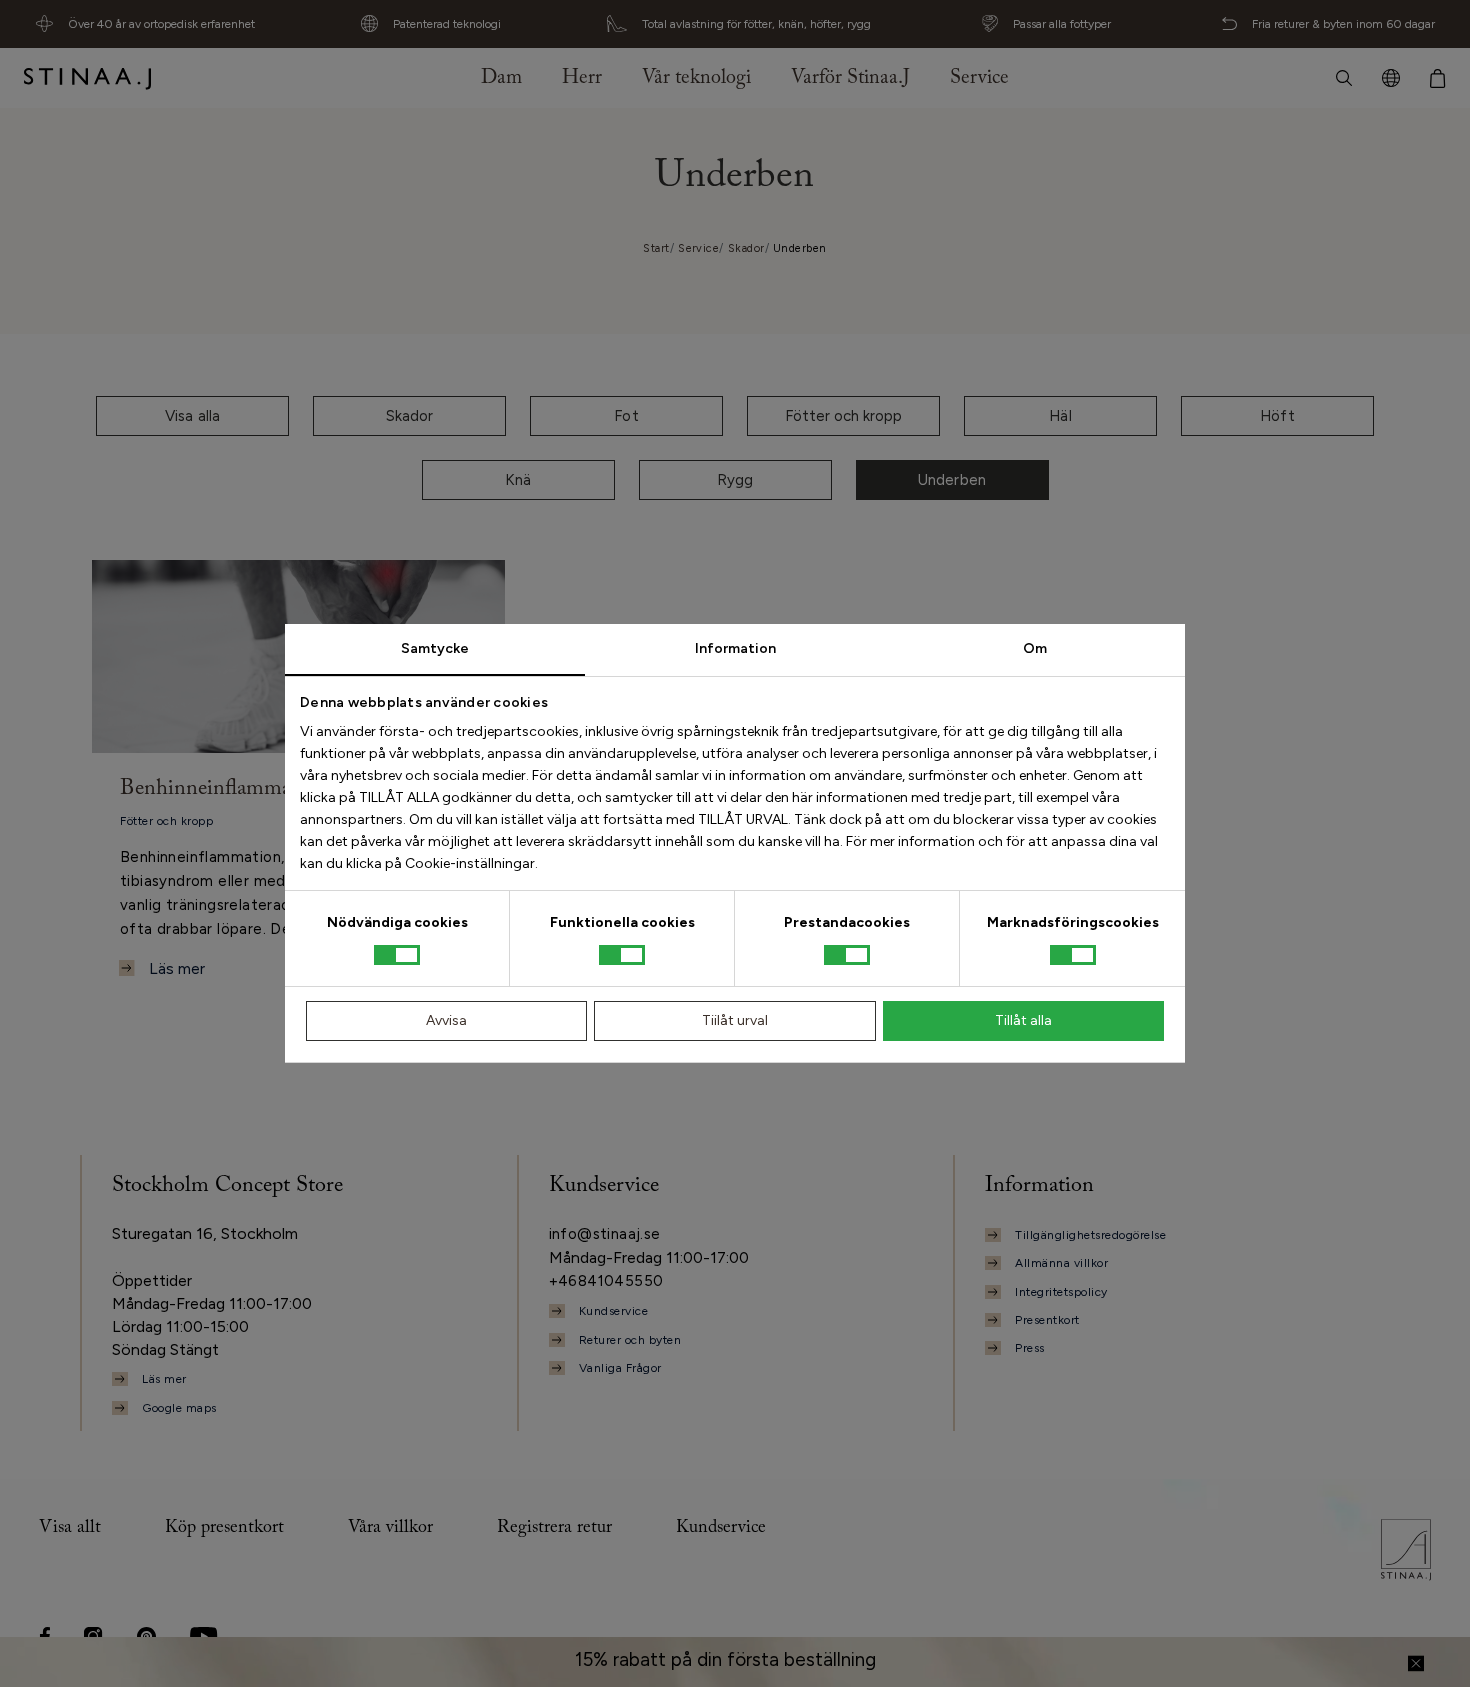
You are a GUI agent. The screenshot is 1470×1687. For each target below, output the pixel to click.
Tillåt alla (1023, 1020)
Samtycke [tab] (435, 648)
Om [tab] (1035, 648)
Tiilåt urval (735, 1020)
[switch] (622, 955)
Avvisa (446, 1020)
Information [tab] (735, 648)
